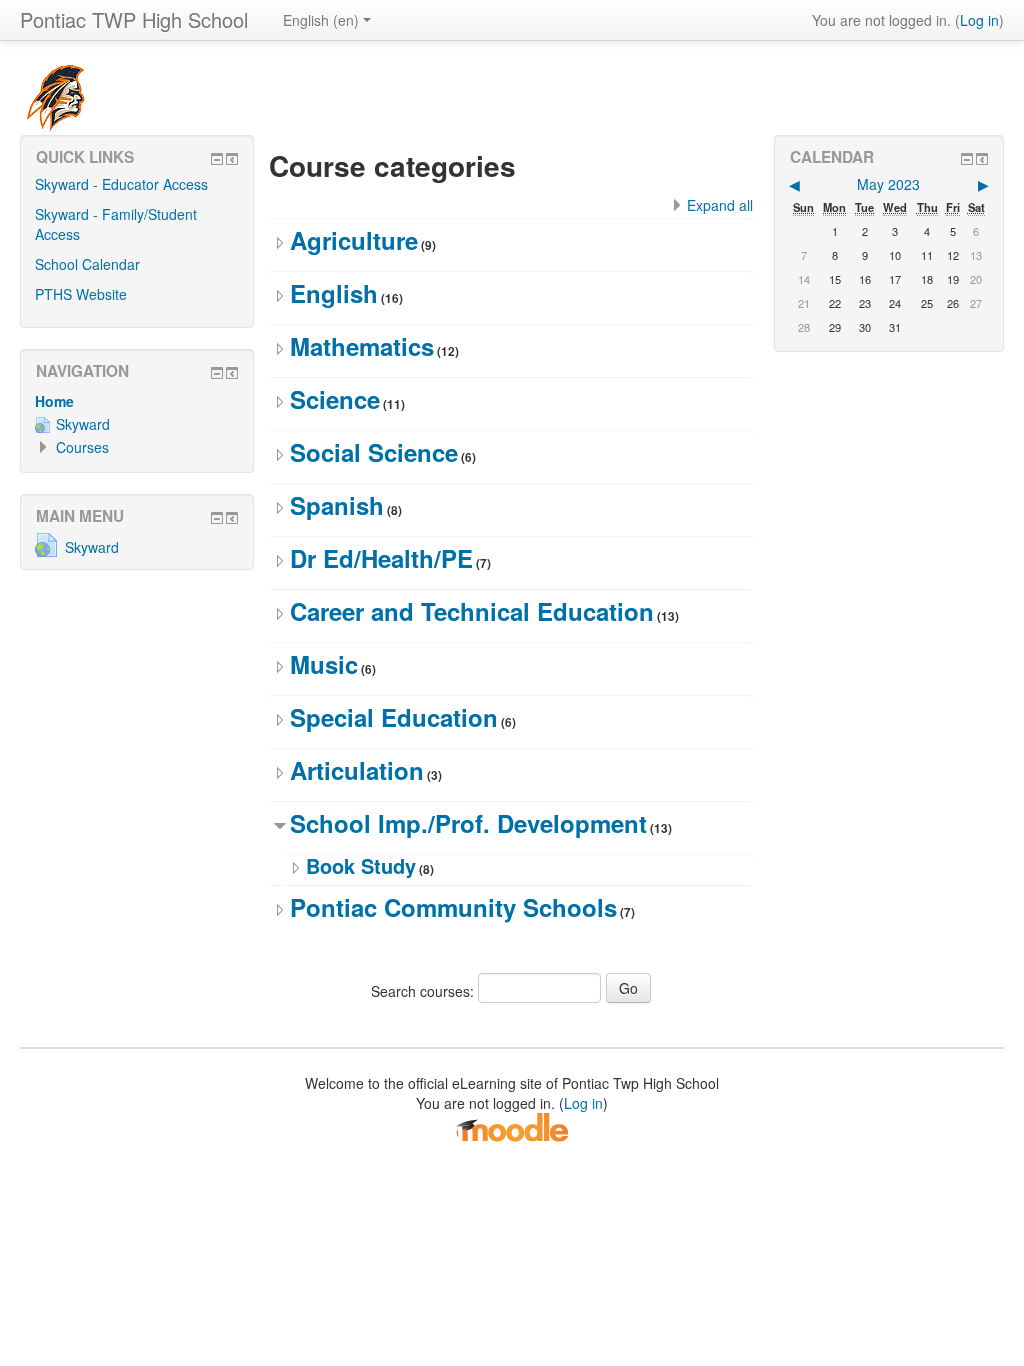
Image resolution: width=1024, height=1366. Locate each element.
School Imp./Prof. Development (468, 823)
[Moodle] (512, 1126)
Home (54, 401)
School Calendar (87, 264)
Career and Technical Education (472, 611)
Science (335, 399)
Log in (979, 20)
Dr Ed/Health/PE (381, 558)
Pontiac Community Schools (453, 907)
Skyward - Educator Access (121, 184)
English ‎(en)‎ (321, 20)
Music (324, 664)
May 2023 (888, 184)
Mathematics (362, 346)
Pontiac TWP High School (134, 19)
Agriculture (354, 240)
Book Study (361, 865)
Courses (82, 447)
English (334, 293)
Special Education (394, 717)
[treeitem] (137, 401)
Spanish (337, 505)
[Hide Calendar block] (967, 159)
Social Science (374, 452)
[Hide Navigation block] (217, 373)
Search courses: (424, 991)
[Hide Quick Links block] (217, 159)
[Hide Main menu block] (217, 518)
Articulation (357, 770)
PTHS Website (81, 294)
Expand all (720, 205)
